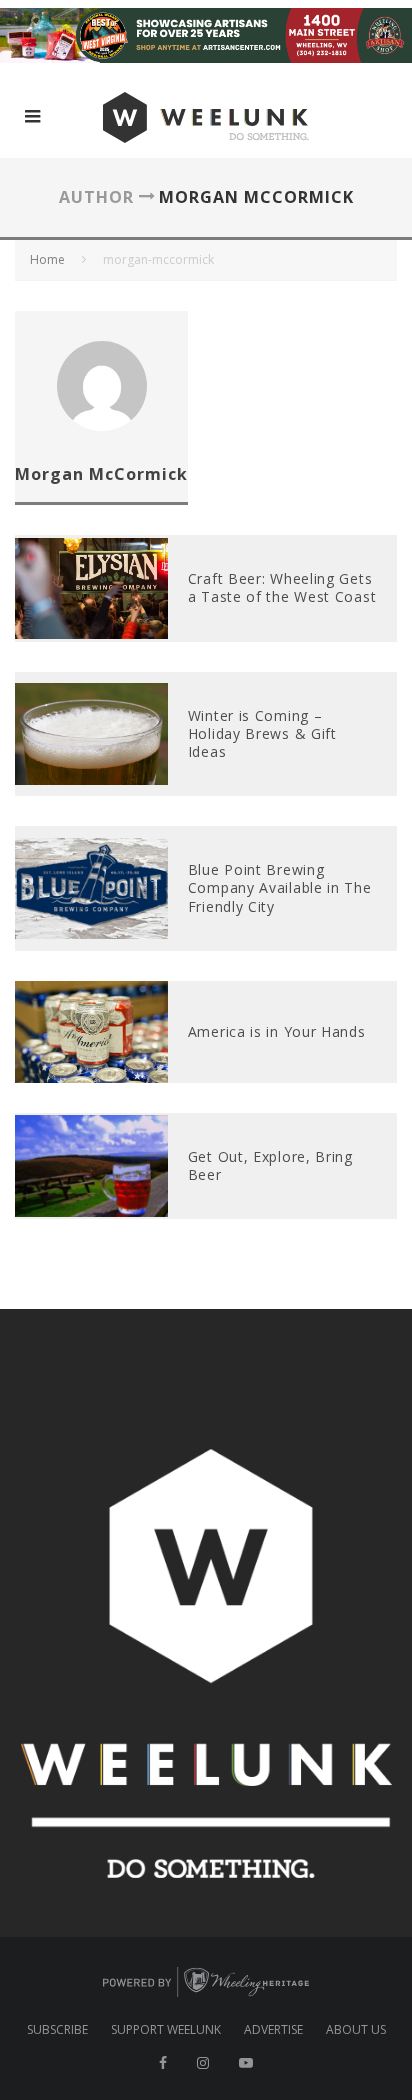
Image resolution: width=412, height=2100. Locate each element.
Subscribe (57, 2030)
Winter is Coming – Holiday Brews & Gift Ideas (262, 733)
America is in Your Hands (277, 1031)
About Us (356, 2030)
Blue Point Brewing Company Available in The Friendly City (280, 887)
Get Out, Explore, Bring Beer (270, 1165)
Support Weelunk (166, 2030)
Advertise (273, 2030)
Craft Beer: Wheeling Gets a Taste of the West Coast (282, 587)
